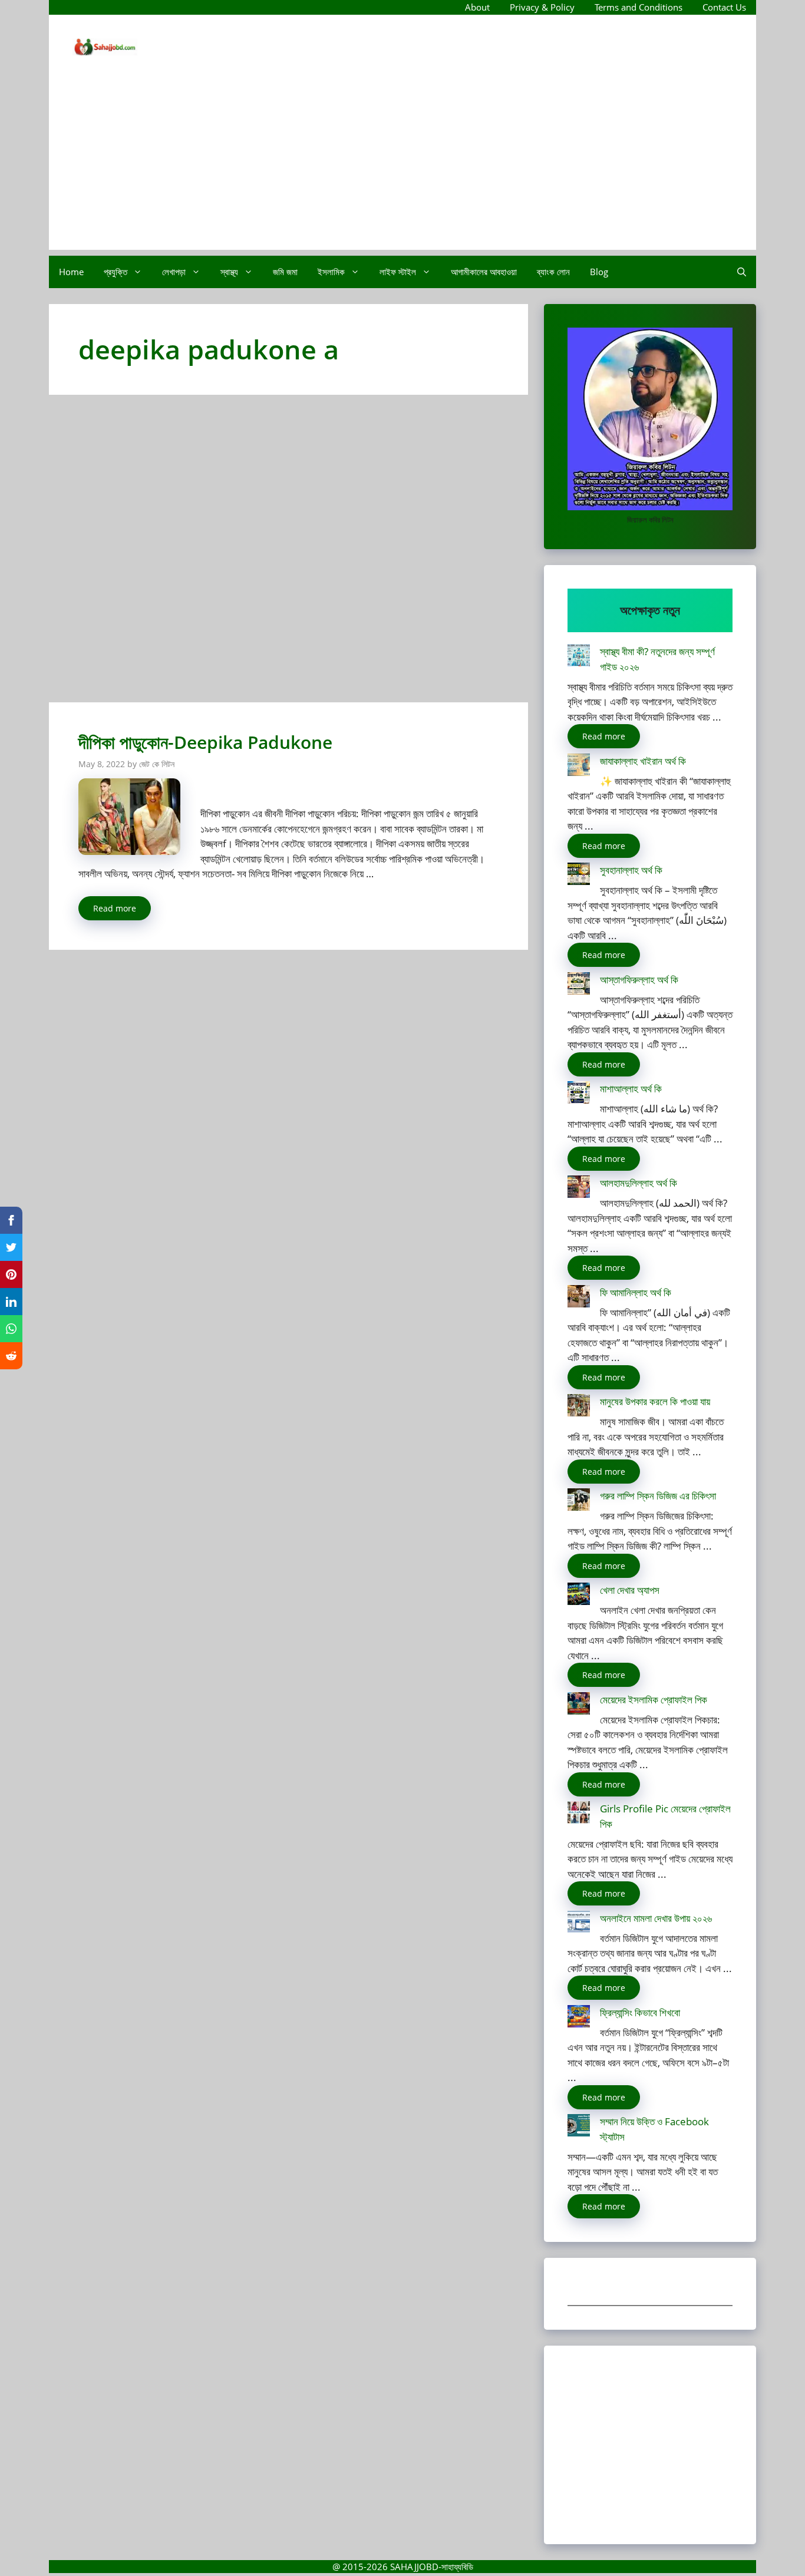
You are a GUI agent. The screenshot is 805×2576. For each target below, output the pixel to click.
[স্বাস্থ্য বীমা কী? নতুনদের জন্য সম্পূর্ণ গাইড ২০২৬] (579, 657)
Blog (599, 272)
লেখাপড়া (174, 272)
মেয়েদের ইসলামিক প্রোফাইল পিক (654, 1700)
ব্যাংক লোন (553, 272)
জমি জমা (285, 272)
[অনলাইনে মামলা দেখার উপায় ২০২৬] (579, 1924)
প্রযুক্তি (116, 272)
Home (71, 272)
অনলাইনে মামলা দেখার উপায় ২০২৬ (656, 1918)
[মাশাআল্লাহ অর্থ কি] (579, 1094)
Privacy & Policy (542, 7)
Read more (115, 908)
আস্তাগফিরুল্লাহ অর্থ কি (639, 980)
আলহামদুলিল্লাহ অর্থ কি (639, 1183)
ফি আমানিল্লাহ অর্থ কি (636, 1292)
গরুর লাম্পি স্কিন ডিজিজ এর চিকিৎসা (658, 1496)
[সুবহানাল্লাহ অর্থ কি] (579, 876)
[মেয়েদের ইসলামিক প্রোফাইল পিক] (579, 1705)
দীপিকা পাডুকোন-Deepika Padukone (205, 742)
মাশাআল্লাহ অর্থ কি (631, 1089)
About (477, 7)
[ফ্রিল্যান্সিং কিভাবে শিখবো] (579, 2018)
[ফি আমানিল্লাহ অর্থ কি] (579, 1298)
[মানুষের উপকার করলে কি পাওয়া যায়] (579, 1407)
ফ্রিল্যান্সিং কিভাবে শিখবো (640, 2012)
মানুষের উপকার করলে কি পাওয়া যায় (655, 1401)
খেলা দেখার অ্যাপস (630, 1590)
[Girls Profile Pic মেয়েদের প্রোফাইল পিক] (579, 1814)
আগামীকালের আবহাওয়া (484, 272)
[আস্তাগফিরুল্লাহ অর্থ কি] (579, 985)
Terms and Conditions (639, 7)
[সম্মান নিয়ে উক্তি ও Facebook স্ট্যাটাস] (579, 2127)
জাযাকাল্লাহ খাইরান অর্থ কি (643, 761)
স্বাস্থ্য (229, 272)
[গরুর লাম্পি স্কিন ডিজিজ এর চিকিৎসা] (579, 1502)
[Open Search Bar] (742, 272)
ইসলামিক (331, 272)
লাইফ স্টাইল (398, 272)
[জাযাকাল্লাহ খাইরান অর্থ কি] (579, 767)
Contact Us (724, 7)
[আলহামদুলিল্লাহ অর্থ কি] (579, 1189)
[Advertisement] (402, 167)
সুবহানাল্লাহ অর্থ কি (631, 870)
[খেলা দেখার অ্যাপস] (579, 1596)
